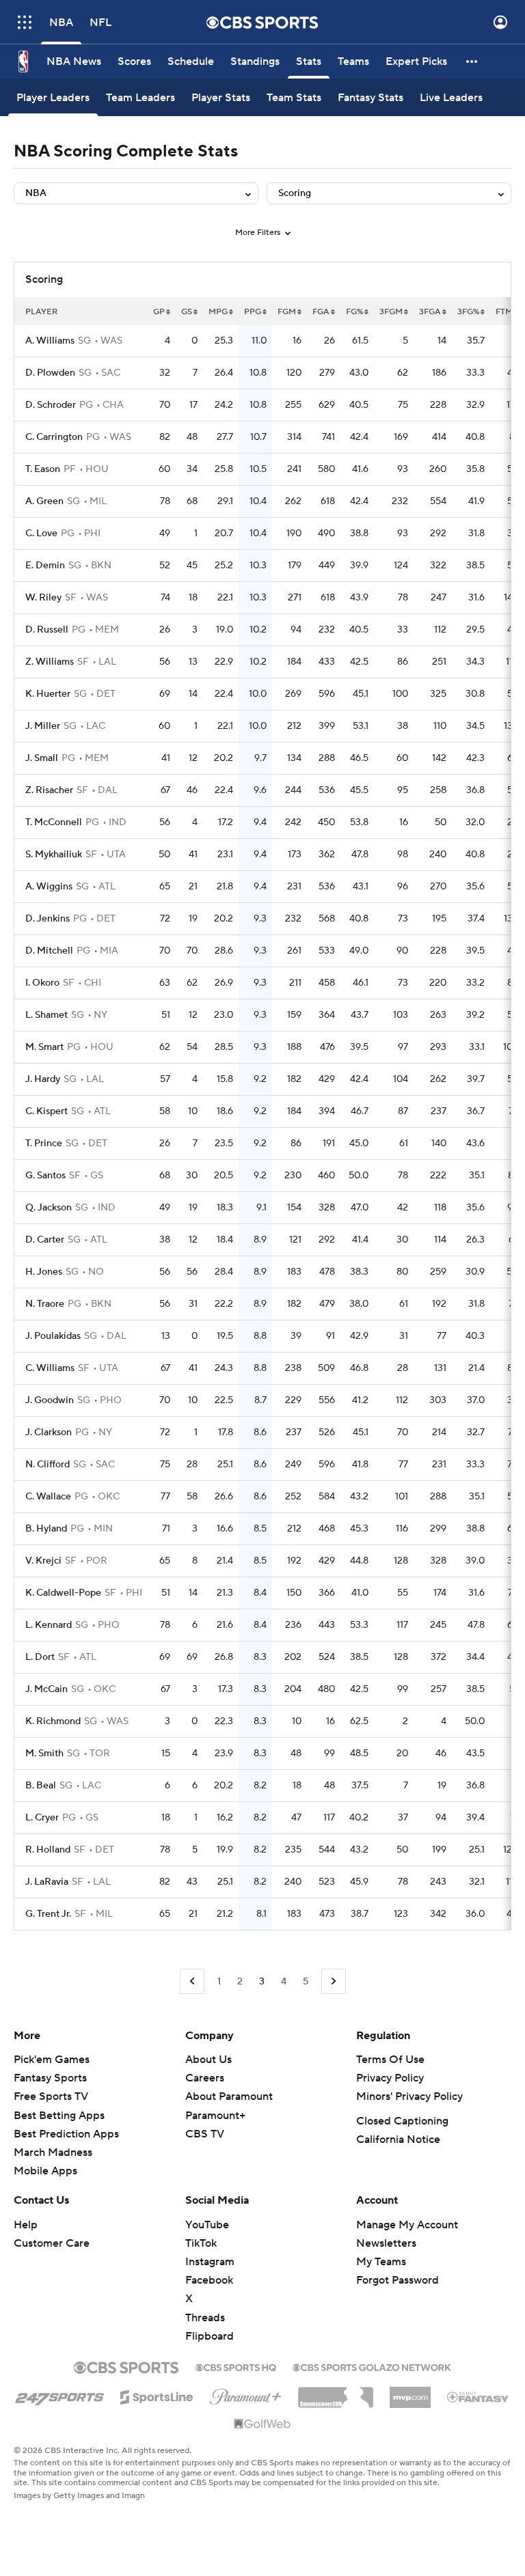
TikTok (201, 2243)
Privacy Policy (390, 2078)
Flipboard (210, 2336)
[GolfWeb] (262, 2424)
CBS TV (205, 2134)
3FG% (468, 312)
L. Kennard (49, 1625)
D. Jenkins (48, 919)
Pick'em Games (52, 2060)
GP (159, 312)
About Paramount (229, 2096)
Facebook (209, 2280)
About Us (208, 2060)
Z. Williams (50, 662)
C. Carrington (54, 437)
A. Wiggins (49, 887)
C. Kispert (46, 1111)
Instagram (210, 2262)
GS (187, 312)
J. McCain (46, 1689)
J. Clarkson (49, 1432)
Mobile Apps (45, 2171)
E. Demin (45, 566)
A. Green (44, 501)
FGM (287, 312)
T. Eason (43, 469)
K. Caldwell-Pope (63, 1593)
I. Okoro (42, 983)
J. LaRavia (47, 1882)
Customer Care (52, 2243)
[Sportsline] (157, 2395)
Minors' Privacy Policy (409, 2096)
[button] (25, 22)
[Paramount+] (246, 2394)
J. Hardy (43, 1079)
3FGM (391, 312)
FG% (354, 312)
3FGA (430, 312)
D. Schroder (51, 405)
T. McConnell (54, 822)
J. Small (42, 758)
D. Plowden (50, 373)
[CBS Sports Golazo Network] (372, 2366)
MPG (218, 312)
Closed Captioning (402, 2121)
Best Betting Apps (59, 2116)
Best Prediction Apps (66, 2134)
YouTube (207, 2225)
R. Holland (48, 1850)
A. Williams (50, 341)
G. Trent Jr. (48, 1914)
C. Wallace (48, 1497)
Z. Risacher (49, 790)
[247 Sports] (59, 2395)
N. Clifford (48, 1465)
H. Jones (44, 1272)
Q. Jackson (49, 1208)
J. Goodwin (50, 1400)
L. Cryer (42, 1818)
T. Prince (44, 1144)
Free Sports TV (51, 2096)
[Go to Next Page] (334, 1981)
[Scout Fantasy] (479, 2396)
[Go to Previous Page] (192, 1981)
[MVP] (410, 2392)
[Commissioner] (336, 2392)
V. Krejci (43, 1561)
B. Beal (41, 1786)
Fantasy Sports (50, 2078)
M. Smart (44, 1047)
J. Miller (43, 726)
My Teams (381, 2262)
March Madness (53, 2152)
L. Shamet (46, 1015)
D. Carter (45, 1240)
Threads (205, 2318)
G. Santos (45, 1176)
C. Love (41, 534)
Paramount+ (215, 2116)
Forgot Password (398, 2280)
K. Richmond (53, 1721)
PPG (253, 312)
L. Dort (40, 1657)
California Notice (398, 2139)
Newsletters (386, 2243)
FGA (321, 312)
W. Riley (43, 598)
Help (26, 2225)
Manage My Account (407, 2225)
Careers (205, 2078)
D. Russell (47, 630)
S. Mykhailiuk (54, 855)
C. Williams (50, 1368)
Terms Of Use (390, 2060)
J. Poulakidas (53, 1336)
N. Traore (45, 1304)
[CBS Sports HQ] (236, 2366)
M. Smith (44, 1754)
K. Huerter (48, 694)
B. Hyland (46, 1529)
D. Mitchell (49, 951)
